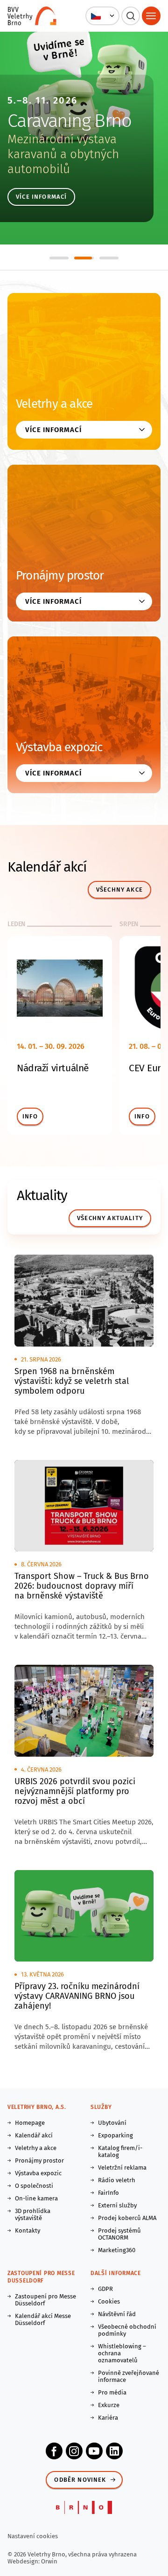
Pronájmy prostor (60, 576)
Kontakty (28, 2230)
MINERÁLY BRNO (69, 121)
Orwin (49, 2561)
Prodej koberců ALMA (127, 2218)
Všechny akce (119, 890)
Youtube (94, 2451)
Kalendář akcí (34, 2135)
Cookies (109, 2301)
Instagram (74, 2451)
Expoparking (115, 2135)
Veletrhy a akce (54, 404)
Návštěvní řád (117, 2314)
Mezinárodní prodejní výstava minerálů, (65, 147)
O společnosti (34, 2186)
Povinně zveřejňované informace (129, 2376)
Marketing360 (117, 2250)
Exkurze (109, 2405)
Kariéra (108, 2418)
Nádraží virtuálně (53, 1068)
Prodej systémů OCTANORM (119, 2234)
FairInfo (108, 2193)
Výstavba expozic (59, 747)
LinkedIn (114, 2451)
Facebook (54, 2451)
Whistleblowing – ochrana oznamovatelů (122, 2353)
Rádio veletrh (117, 2180)
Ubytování (112, 2123)
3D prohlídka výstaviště (33, 2214)
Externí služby (117, 2205)
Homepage (30, 2123)
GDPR (105, 2289)
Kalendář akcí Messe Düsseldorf (43, 2319)
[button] (102, 16)
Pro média (112, 2392)
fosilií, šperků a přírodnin (72, 162)
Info (30, 1116)
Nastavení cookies (33, 2536)
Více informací (41, 197)
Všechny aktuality (110, 1218)
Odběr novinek (80, 2480)
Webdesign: (24, 2561)
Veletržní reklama (122, 2168)
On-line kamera (36, 2198)
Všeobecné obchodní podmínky (127, 2330)
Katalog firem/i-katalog (120, 2151)
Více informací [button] (53, 430)
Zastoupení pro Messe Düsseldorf (45, 2300)
